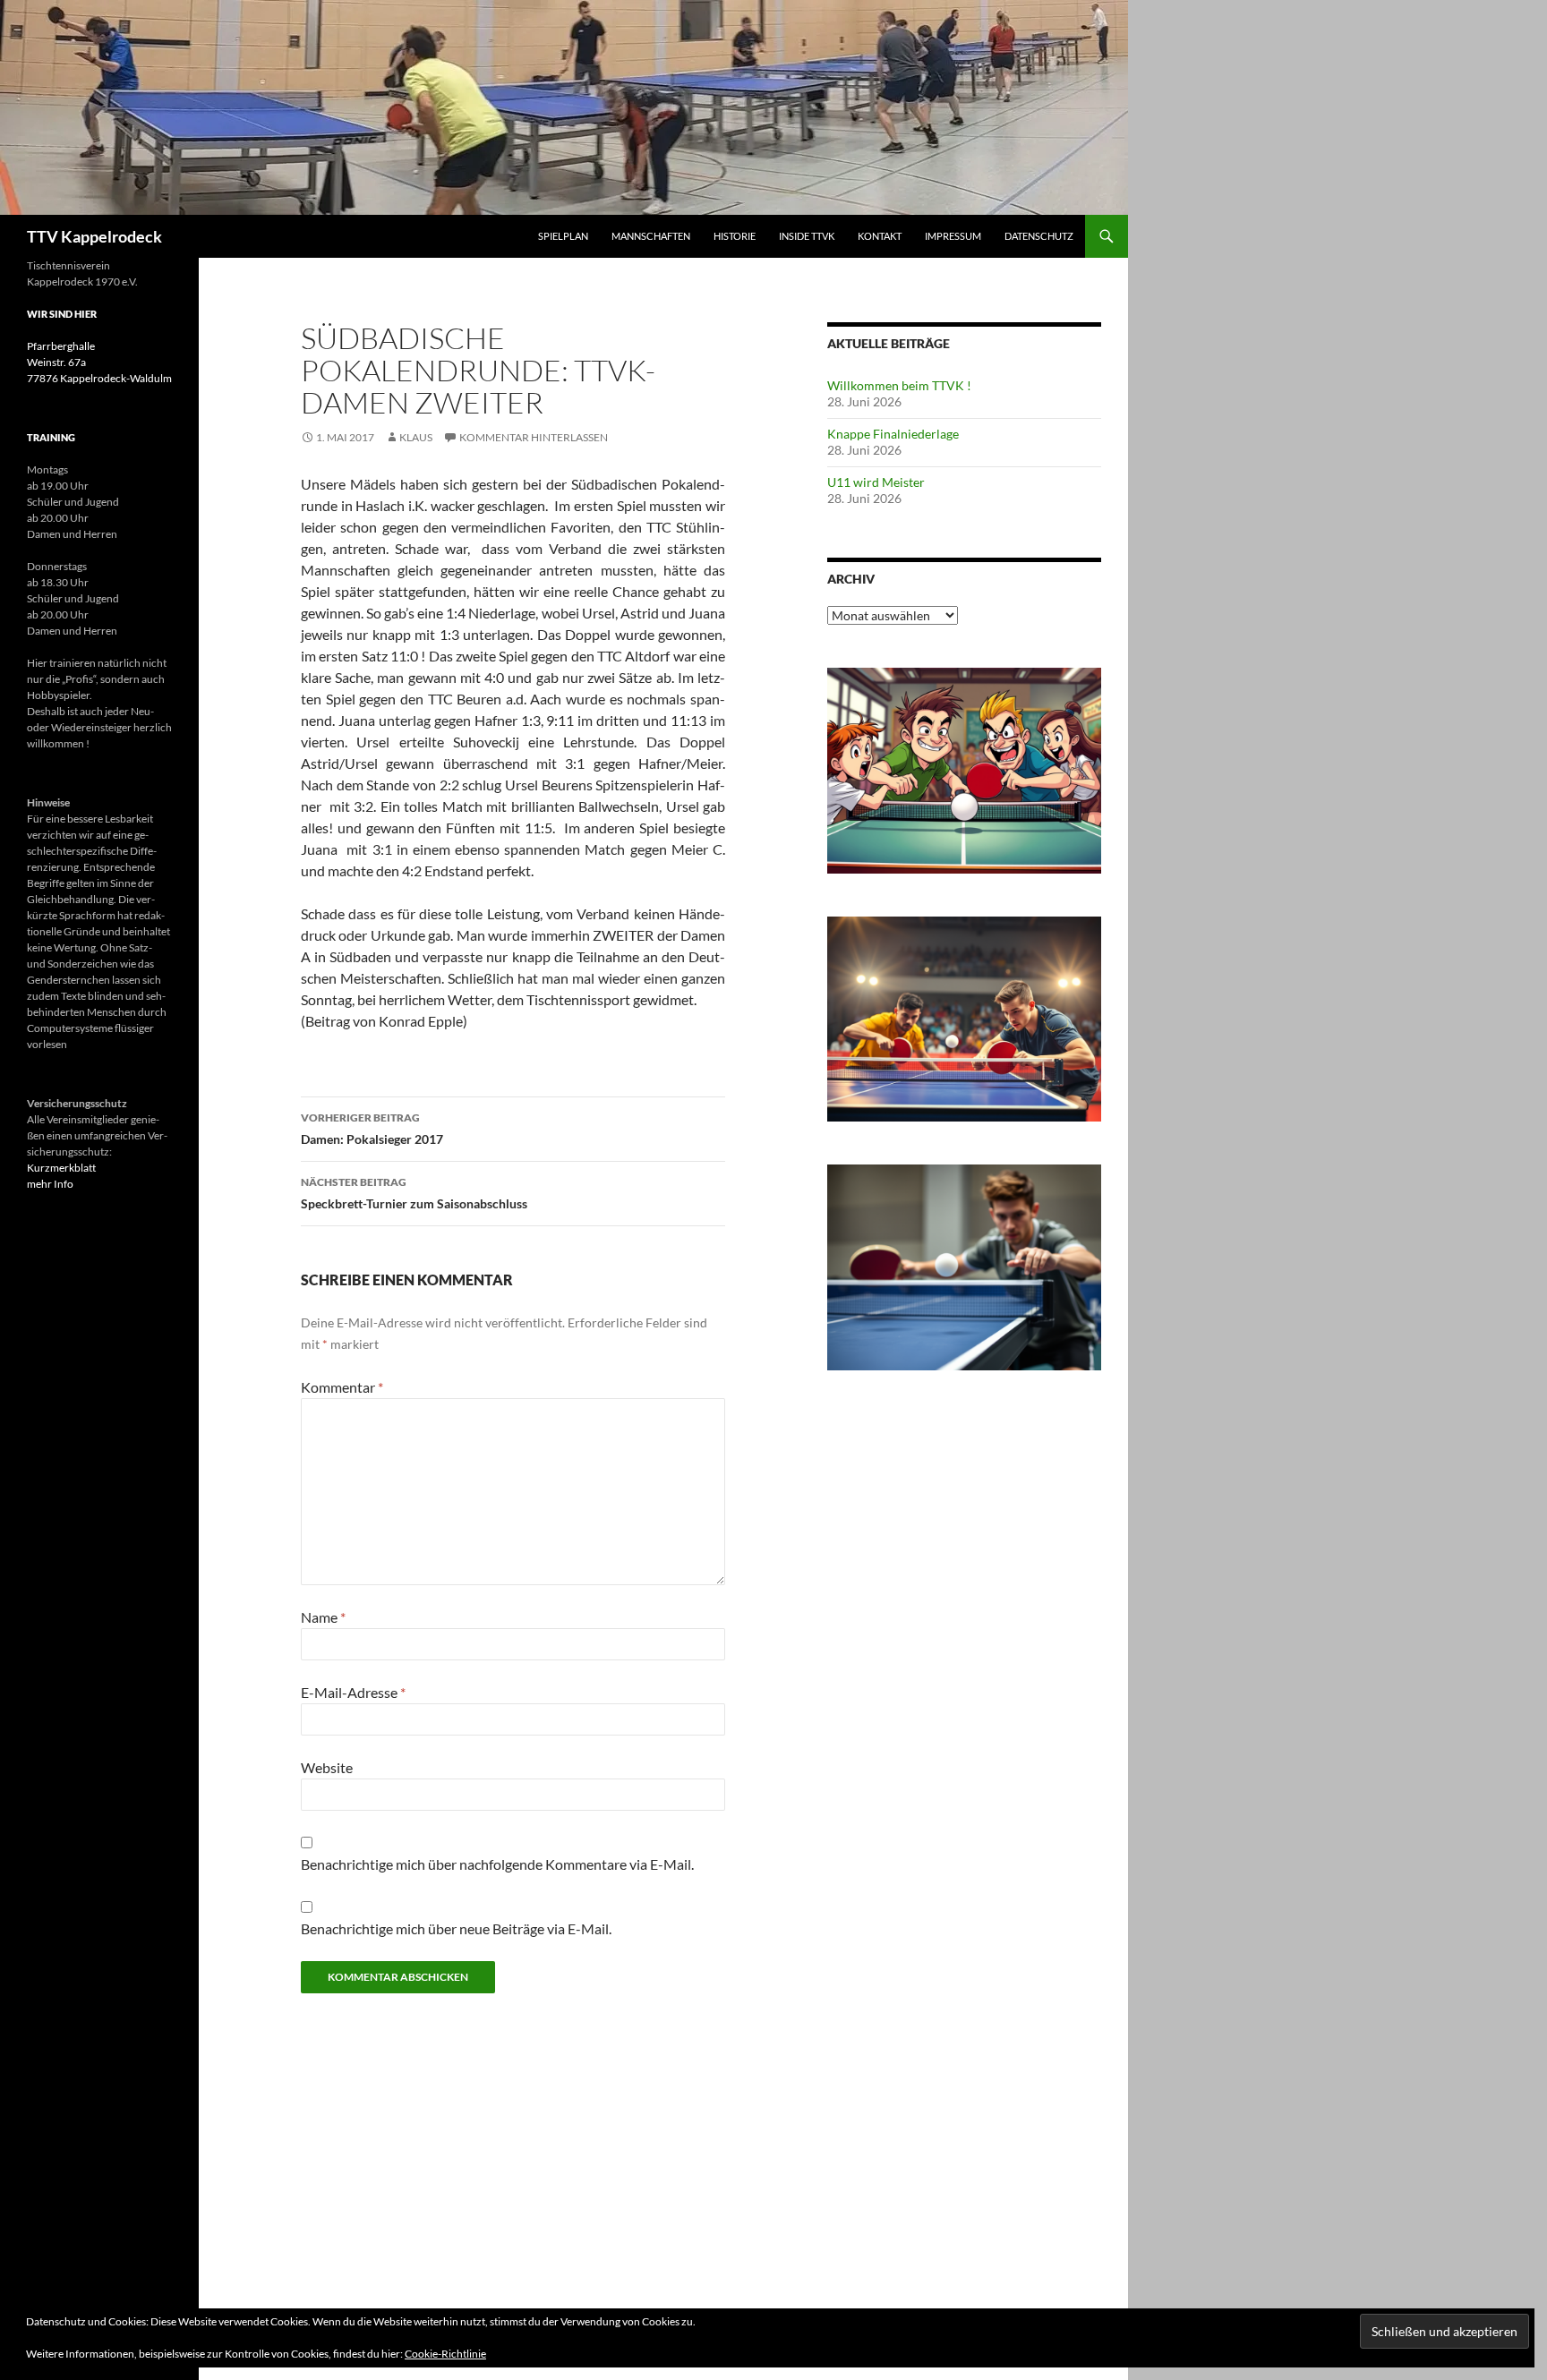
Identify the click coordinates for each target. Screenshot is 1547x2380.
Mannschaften (651, 236)
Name (323, 1617)
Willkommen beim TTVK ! (899, 385)
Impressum (953, 236)
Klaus (416, 437)
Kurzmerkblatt (61, 1168)
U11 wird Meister (876, 482)
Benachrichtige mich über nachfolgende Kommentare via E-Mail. (497, 1864)
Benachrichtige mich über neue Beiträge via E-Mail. (456, 1928)
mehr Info (50, 1184)
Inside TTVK (807, 236)
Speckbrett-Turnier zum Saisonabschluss (414, 1193)
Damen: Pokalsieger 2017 (372, 1129)
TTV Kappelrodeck (94, 236)
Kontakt (880, 236)
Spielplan (563, 236)
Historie (735, 236)
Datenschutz (1039, 236)
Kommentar (342, 1387)
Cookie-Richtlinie (445, 2354)
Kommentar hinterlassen (534, 437)
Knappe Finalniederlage (893, 434)
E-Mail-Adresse (353, 1692)
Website (327, 1767)
